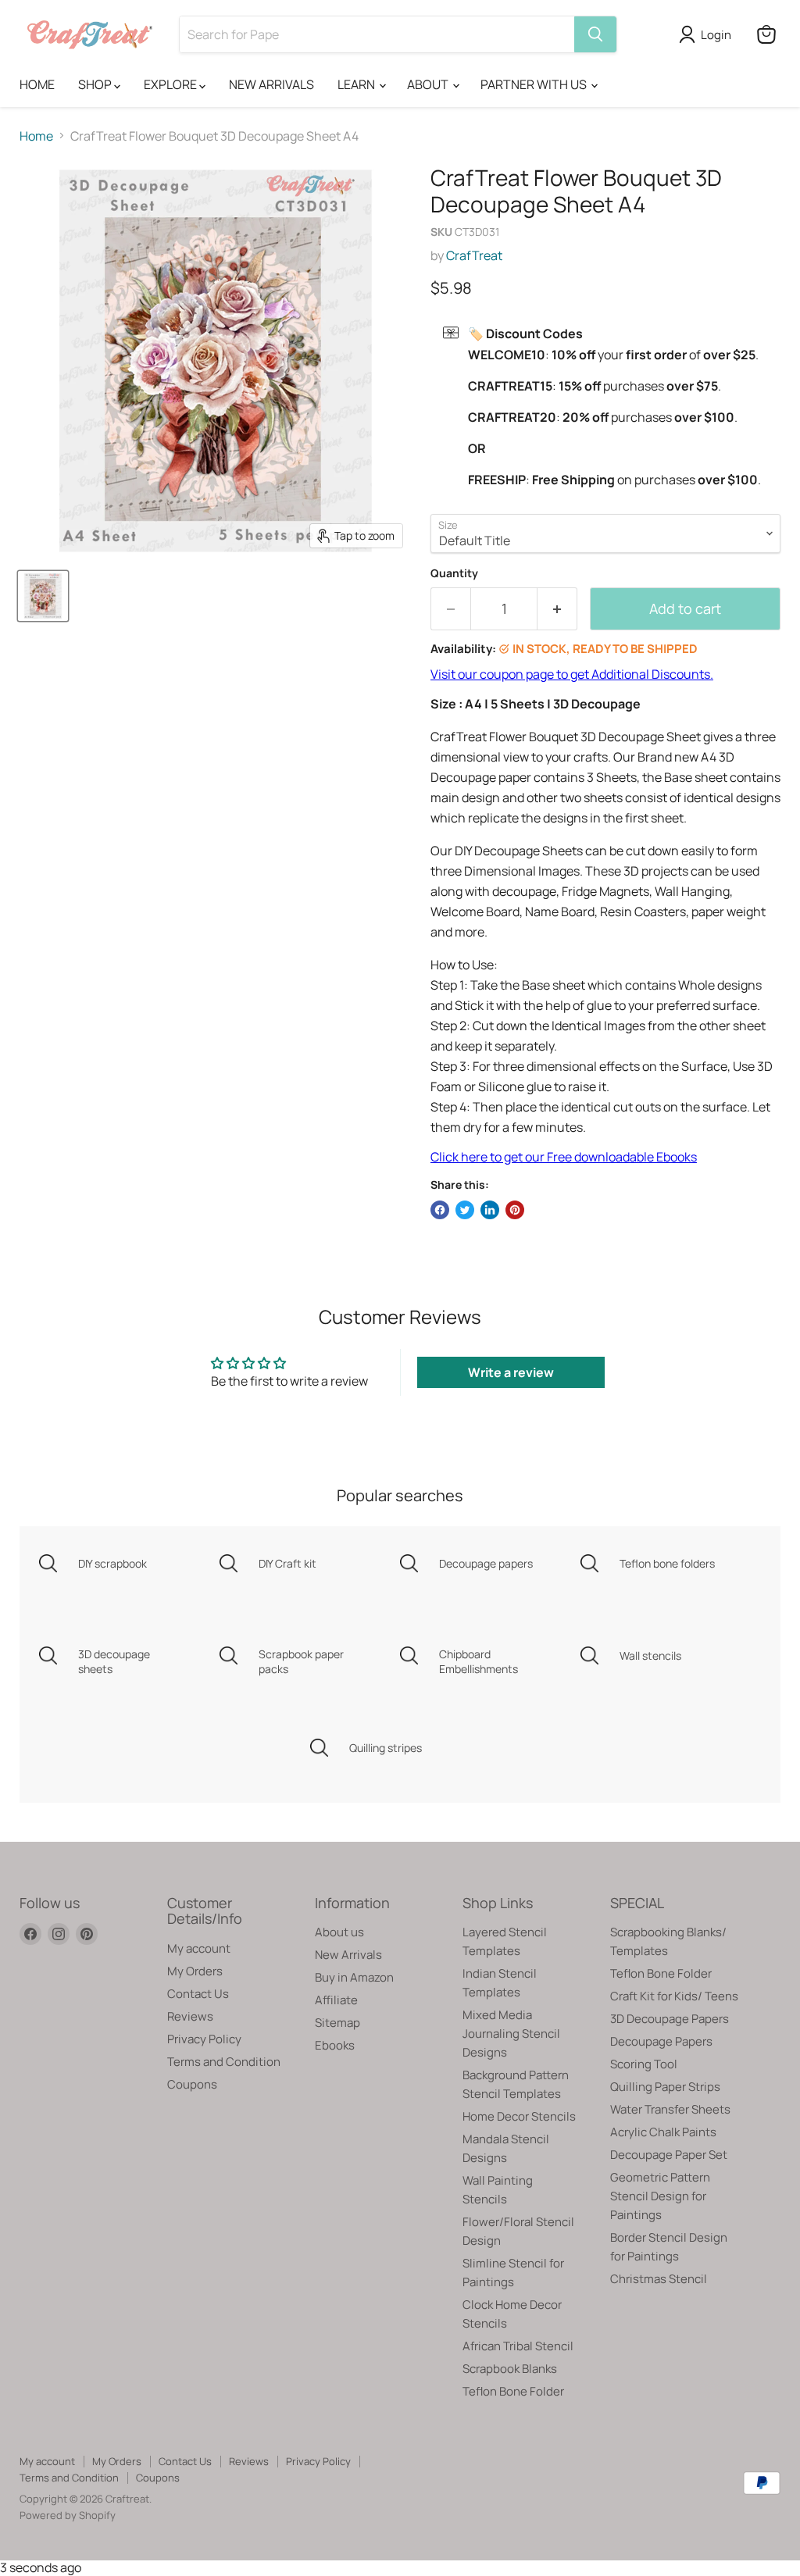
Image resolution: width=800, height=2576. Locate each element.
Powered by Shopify (68, 2515)
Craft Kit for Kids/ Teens (674, 1996)
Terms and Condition (224, 2062)
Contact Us (198, 1994)
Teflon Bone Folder (513, 2391)
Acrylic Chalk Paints (663, 2132)
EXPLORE (171, 84)
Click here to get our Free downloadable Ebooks (564, 1157)
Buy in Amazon (354, 1977)
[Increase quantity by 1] (557, 609)
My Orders (195, 1971)
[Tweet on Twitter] (465, 1210)
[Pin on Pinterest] (515, 1210)
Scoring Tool (644, 2064)
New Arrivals (348, 1955)
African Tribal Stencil (518, 2346)
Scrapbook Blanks (510, 2369)
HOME (37, 84)
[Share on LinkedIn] (490, 1210)
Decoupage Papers (661, 2041)
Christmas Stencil (659, 2279)
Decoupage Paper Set (669, 2155)
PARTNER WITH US (535, 84)
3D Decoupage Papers (670, 2019)
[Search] (595, 34)
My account (199, 1948)
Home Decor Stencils (519, 2116)
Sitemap (337, 2023)
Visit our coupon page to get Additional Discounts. (572, 674)
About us (339, 1932)
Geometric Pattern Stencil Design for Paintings (660, 2196)
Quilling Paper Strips (665, 2087)
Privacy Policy (204, 2039)
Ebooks (335, 2045)
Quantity (454, 573)
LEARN (357, 84)
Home (36, 136)
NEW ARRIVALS (271, 84)
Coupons (192, 2084)
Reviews (190, 2016)
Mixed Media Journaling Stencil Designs (511, 2034)
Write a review (511, 1372)
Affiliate (336, 2000)
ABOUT (429, 84)
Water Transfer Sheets (670, 2109)
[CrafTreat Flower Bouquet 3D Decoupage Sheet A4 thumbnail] (43, 596)
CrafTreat (474, 255)
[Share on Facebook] (440, 1210)
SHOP (96, 84)
